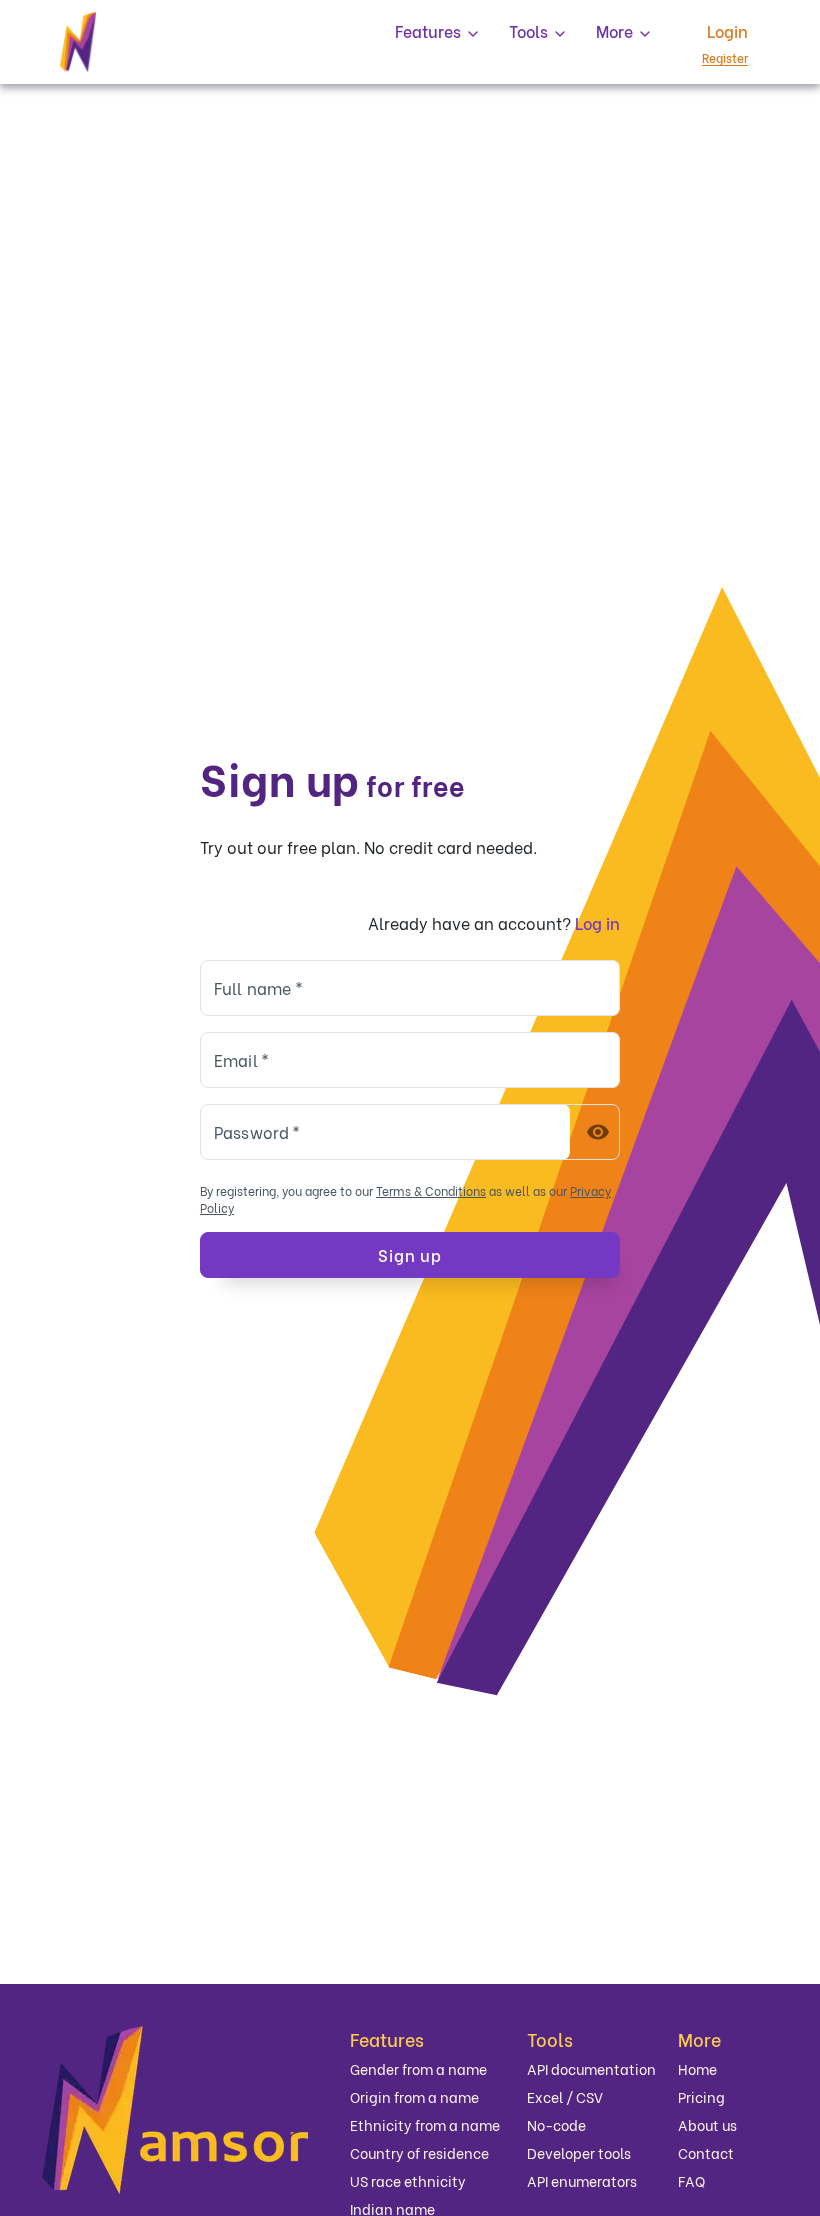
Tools (550, 2039)
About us (707, 2125)
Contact (706, 2153)
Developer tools (579, 2153)
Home (697, 2069)
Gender (418, 2069)
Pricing (701, 2097)
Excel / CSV (565, 2097)
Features (387, 2039)
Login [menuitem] (727, 31)
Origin (414, 2097)
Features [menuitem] (428, 31)
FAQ (691, 2181)
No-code (556, 2125)
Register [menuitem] (725, 58)
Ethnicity (425, 2125)
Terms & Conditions (431, 1190)
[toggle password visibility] (598, 1132)
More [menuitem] (614, 31)
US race (408, 2181)
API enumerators (582, 2181)
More (699, 2039)
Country (419, 2153)
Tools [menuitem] (528, 31)
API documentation (591, 2069)
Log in (597, 922)
